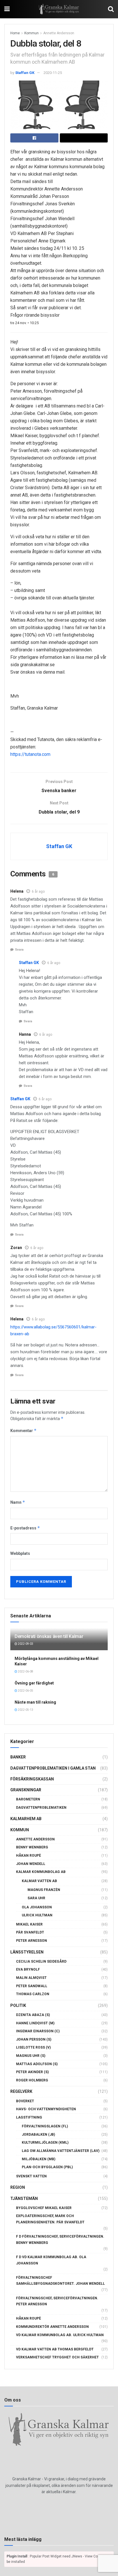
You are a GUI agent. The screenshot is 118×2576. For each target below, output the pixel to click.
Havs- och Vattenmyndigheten (46, 2109)
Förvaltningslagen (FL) (45, 2126)
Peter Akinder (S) (32, 2072)
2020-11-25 (53, 73)
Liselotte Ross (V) (33, 2047)
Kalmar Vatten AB (39, 1881)
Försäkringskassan (32, 1779)
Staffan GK (25, 73)
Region (18, 2187)
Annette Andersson (59, 33)
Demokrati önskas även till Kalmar (49, 1636)
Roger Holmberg (32, 2080)
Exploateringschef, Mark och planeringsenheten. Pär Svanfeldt (50, 2219)
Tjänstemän (24, 2198)
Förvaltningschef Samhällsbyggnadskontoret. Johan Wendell (60, 2281)
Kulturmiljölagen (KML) (45, 2143)
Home (15, 33)
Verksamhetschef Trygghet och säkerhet (57, 2357)
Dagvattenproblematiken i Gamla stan (53, 1768)
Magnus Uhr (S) (31, 2056)
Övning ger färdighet (34, 1683)
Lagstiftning (29, 2117)
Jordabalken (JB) (38, 2135)
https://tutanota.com (30, 754)
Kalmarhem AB (26, 1819)
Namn (18, 1502)
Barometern (28, 1799)
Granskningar (26, 1790)
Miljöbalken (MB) (39, 2159)
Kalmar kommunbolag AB (41, 1872)
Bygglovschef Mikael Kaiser (44, 2208)
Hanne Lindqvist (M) (35, 2023)
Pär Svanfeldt (30, 1932)
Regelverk (21, 2091)
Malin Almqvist (31, 1978)
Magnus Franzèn (44, 1890)
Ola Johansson (37, 1907)
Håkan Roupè (28, 1856)
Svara (19, 950)
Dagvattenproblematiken (41, 1808)
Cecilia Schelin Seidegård (41, 1961)
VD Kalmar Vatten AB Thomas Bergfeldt (55, 2349)
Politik (18, 2005)
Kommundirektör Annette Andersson (52, 2327)
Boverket (25, 2101)
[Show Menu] (7, 9)
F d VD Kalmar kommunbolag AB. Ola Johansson (51, 2260)
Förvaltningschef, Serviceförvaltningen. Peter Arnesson (57, 2301)
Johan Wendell (31, 1864)
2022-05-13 (25, 1710)
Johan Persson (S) (34, 2039)
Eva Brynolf (28, 1969)
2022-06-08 (25, 1672)
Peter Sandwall (32, 1986)
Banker (18, 1757)
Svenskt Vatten (31, 2176)
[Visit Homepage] (59, 9)
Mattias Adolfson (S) (37, 2064)
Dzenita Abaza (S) (33, 2015)
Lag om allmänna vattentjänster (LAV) (61, 2151)
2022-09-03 (25, 1644)
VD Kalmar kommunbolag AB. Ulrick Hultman (60, 2335)
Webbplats (20, 1553)
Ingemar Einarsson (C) (38, 2031)
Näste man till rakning (35, 1702)
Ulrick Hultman (37, 1915)
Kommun (32, 33)
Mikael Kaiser (29, 1924)
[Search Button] (111, 9)
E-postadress (25, 1528)
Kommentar (23, 1430)
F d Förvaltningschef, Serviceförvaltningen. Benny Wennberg (60, 2240)
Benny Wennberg (32, 1847)
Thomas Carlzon (33, 1994)
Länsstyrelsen (27, 1952)
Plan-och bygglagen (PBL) (47, 2167)
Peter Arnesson (32, 1941)
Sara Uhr (36, 1898)
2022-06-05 (25, 1691)
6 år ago (38, 892)
